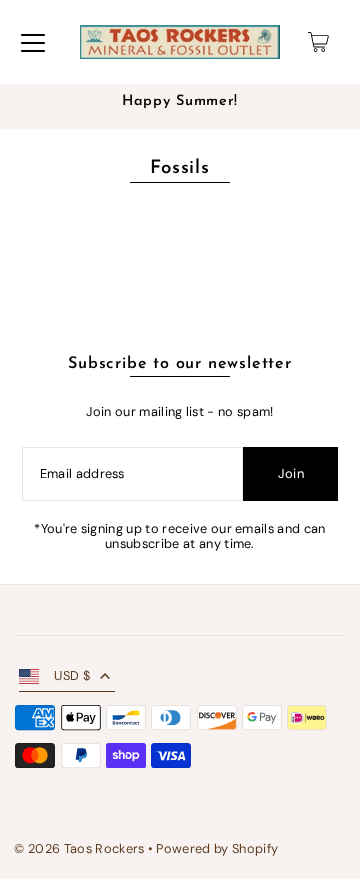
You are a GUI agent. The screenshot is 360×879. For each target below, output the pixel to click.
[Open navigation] (33, 42)
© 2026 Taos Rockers (79, 848)
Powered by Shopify (217, 848)
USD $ (72, 675)
